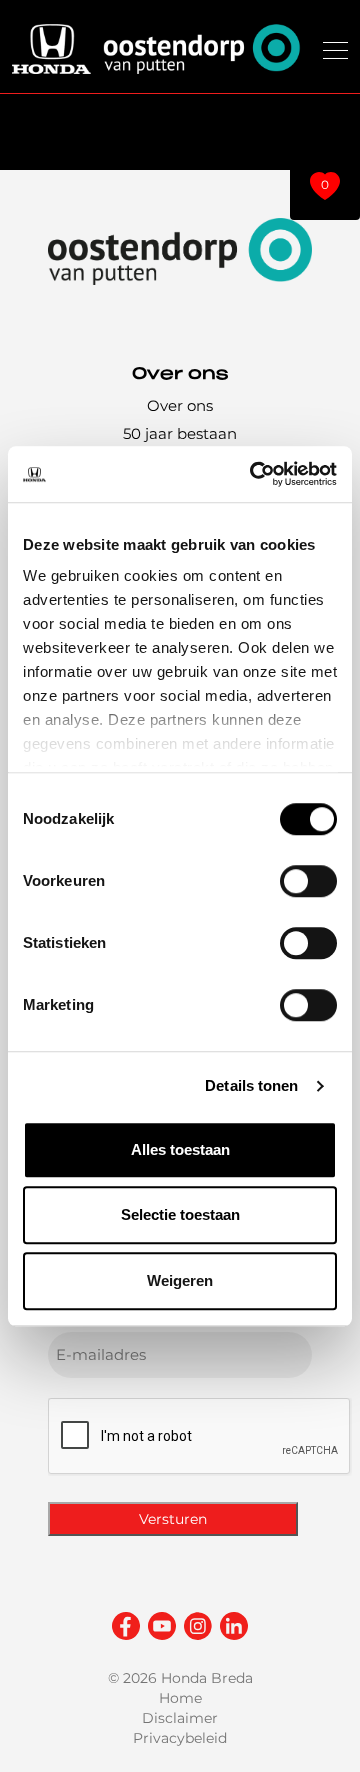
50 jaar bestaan (180, 433)
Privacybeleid (180, 1738)
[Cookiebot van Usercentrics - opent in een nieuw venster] (254, 474)
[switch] (308, 881)
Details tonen (251, 1085)
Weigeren (180, 1280)
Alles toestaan (180, 1149)
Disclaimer (180, 1718)
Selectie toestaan (180, 1214)
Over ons (180, 405)
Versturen (173, 1519)
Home (180, 1698)
